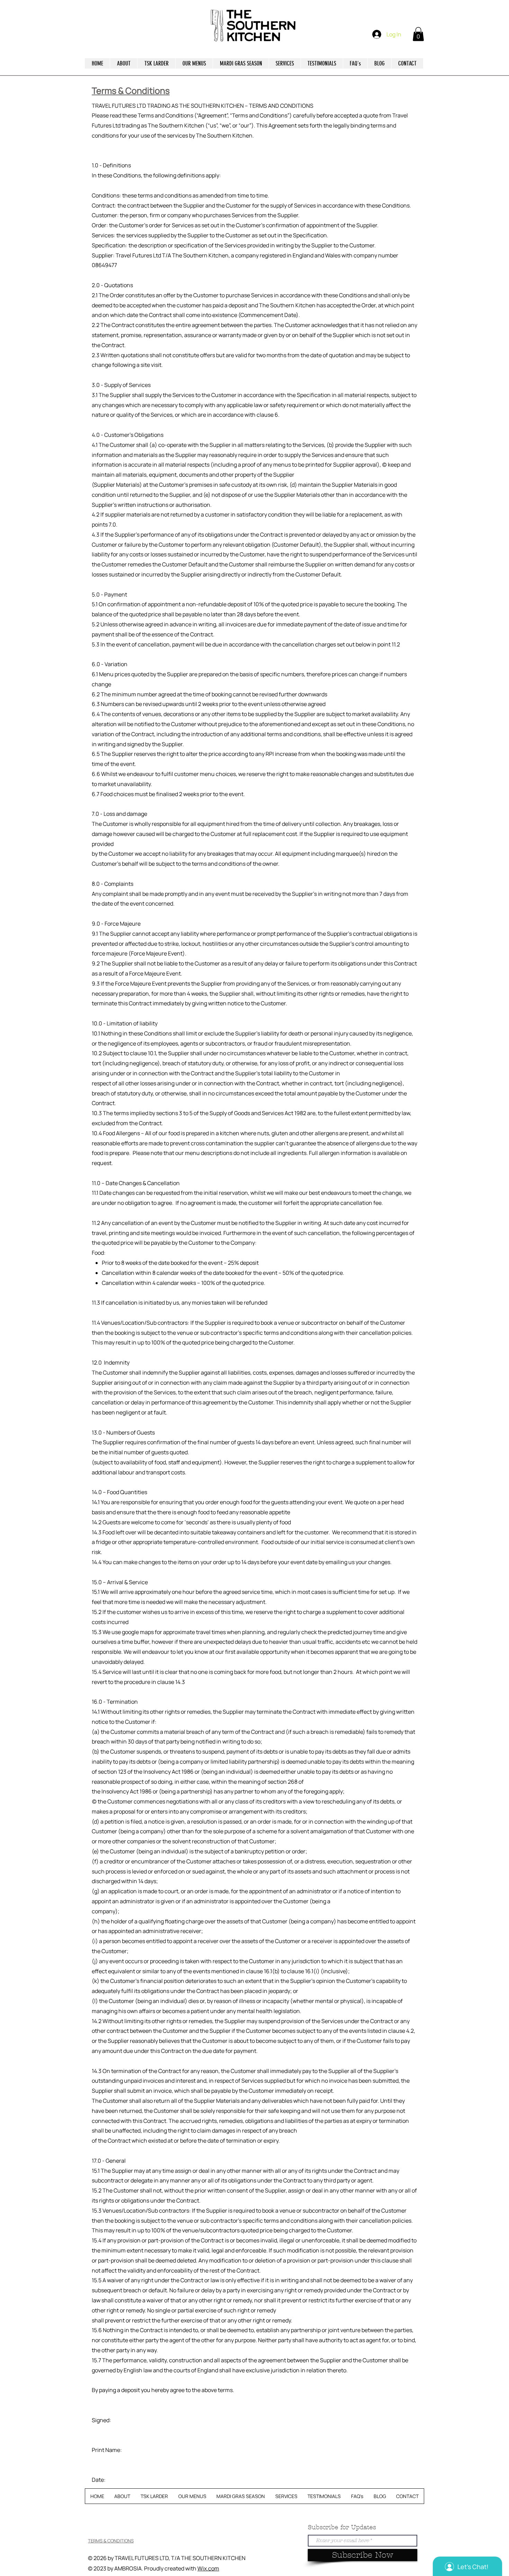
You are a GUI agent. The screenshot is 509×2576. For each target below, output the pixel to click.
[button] (418, 34)
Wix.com (208, 2568)
